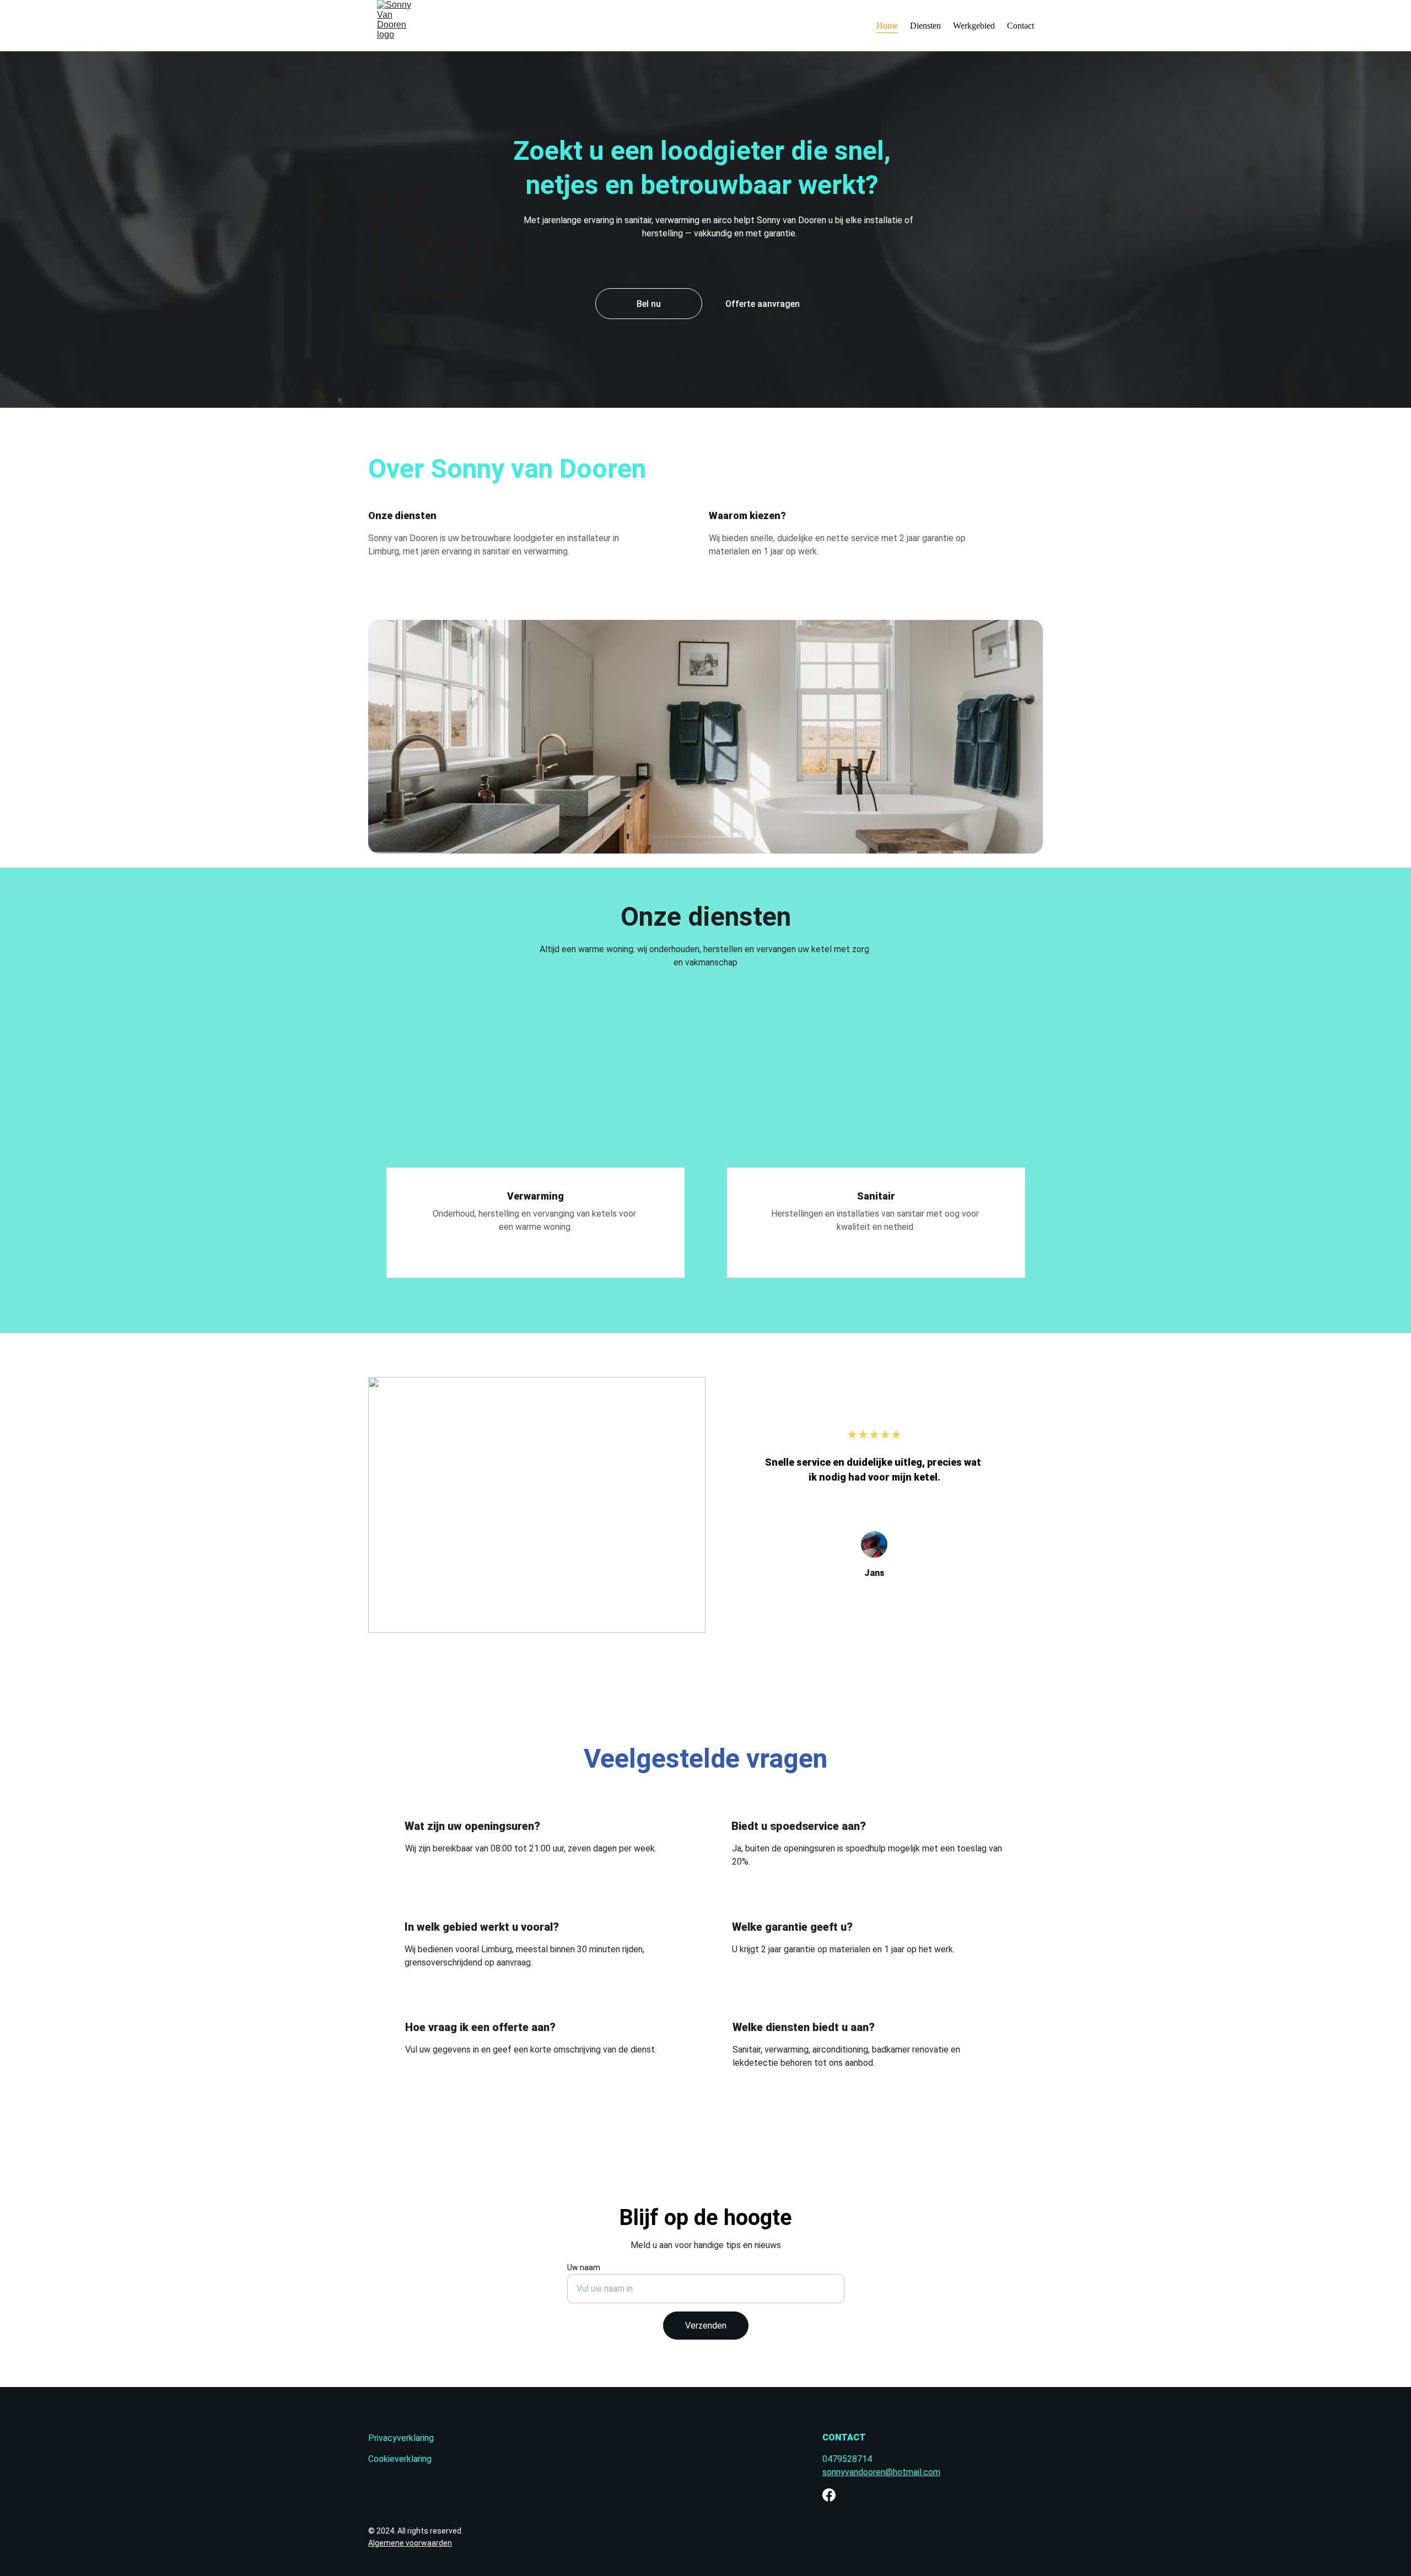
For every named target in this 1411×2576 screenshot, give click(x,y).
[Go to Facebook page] (829, 2495)
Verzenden (706, 2326)
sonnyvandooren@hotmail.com (881, 2472)
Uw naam (584, 2267)
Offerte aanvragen (763, 304)
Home (887, 26)
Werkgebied (974, 26)
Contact (1020, 26)
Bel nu (649, 304)
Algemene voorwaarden (410, 2543)
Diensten (925, 26)
